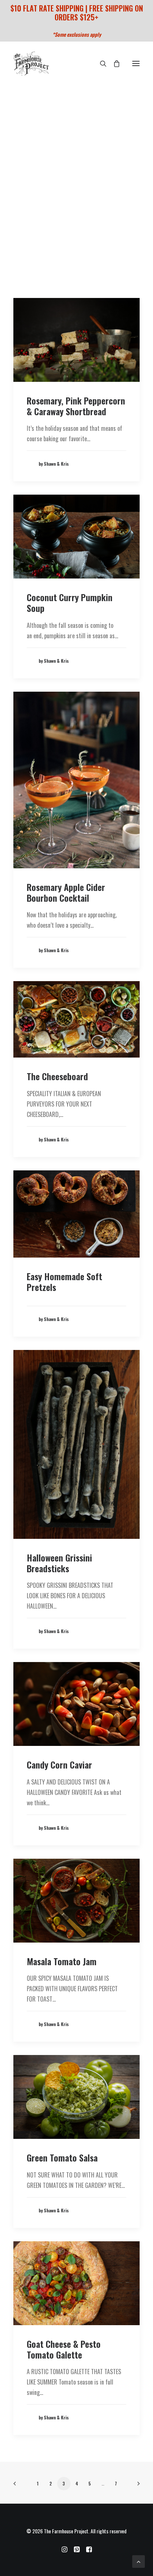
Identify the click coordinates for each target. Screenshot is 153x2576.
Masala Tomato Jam (62, 1961)
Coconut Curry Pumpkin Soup (70, 602)
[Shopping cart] (113, 63)
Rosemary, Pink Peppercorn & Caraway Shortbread (76, 406)
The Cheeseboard (57, 1076)
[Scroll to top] (139, 2561)
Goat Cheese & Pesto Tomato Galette (64, 2349)
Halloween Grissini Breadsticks (59, 1563)
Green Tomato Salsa (62, 2157)
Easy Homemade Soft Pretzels (64, 1282)
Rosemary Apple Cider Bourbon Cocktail (66, 892)
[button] (136, 64)
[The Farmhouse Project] (31, 64)
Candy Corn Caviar (59, 1764)
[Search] (100, 63)
